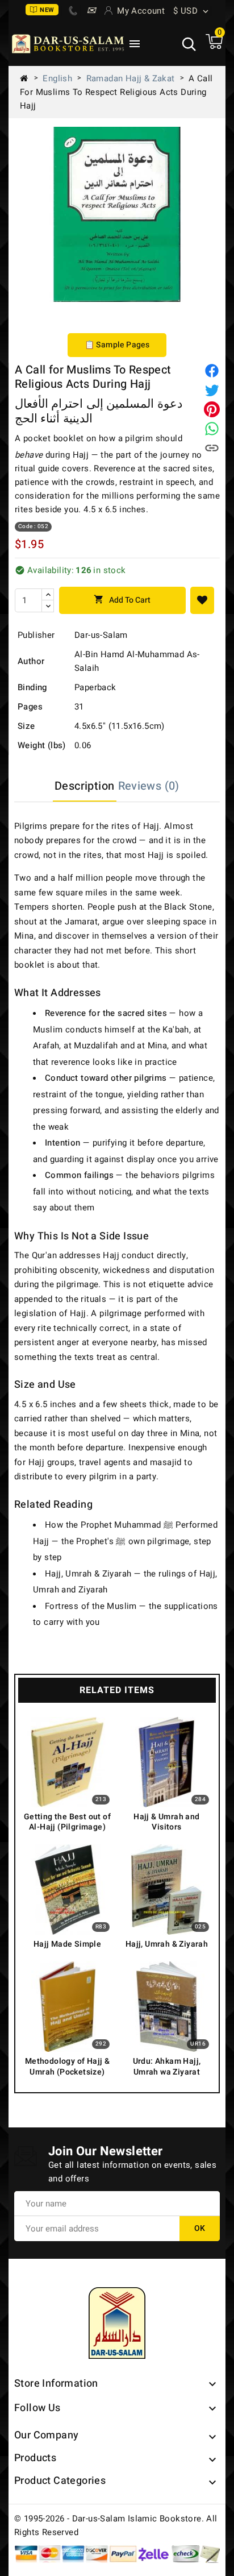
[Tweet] (212, 390)
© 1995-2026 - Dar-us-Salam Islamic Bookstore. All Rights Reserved (116, 2525)
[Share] (212, 371)
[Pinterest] (212, 409)
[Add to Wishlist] (202, 600)
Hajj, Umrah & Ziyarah (88, 1574)
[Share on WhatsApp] (212, 429)
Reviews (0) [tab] (149, 786)
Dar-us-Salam (101, 635)
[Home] (28, 78)
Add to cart (122, 600)
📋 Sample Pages (117, 345)
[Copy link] (212, 448)
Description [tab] (84, 786)
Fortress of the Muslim (91, 1606)
